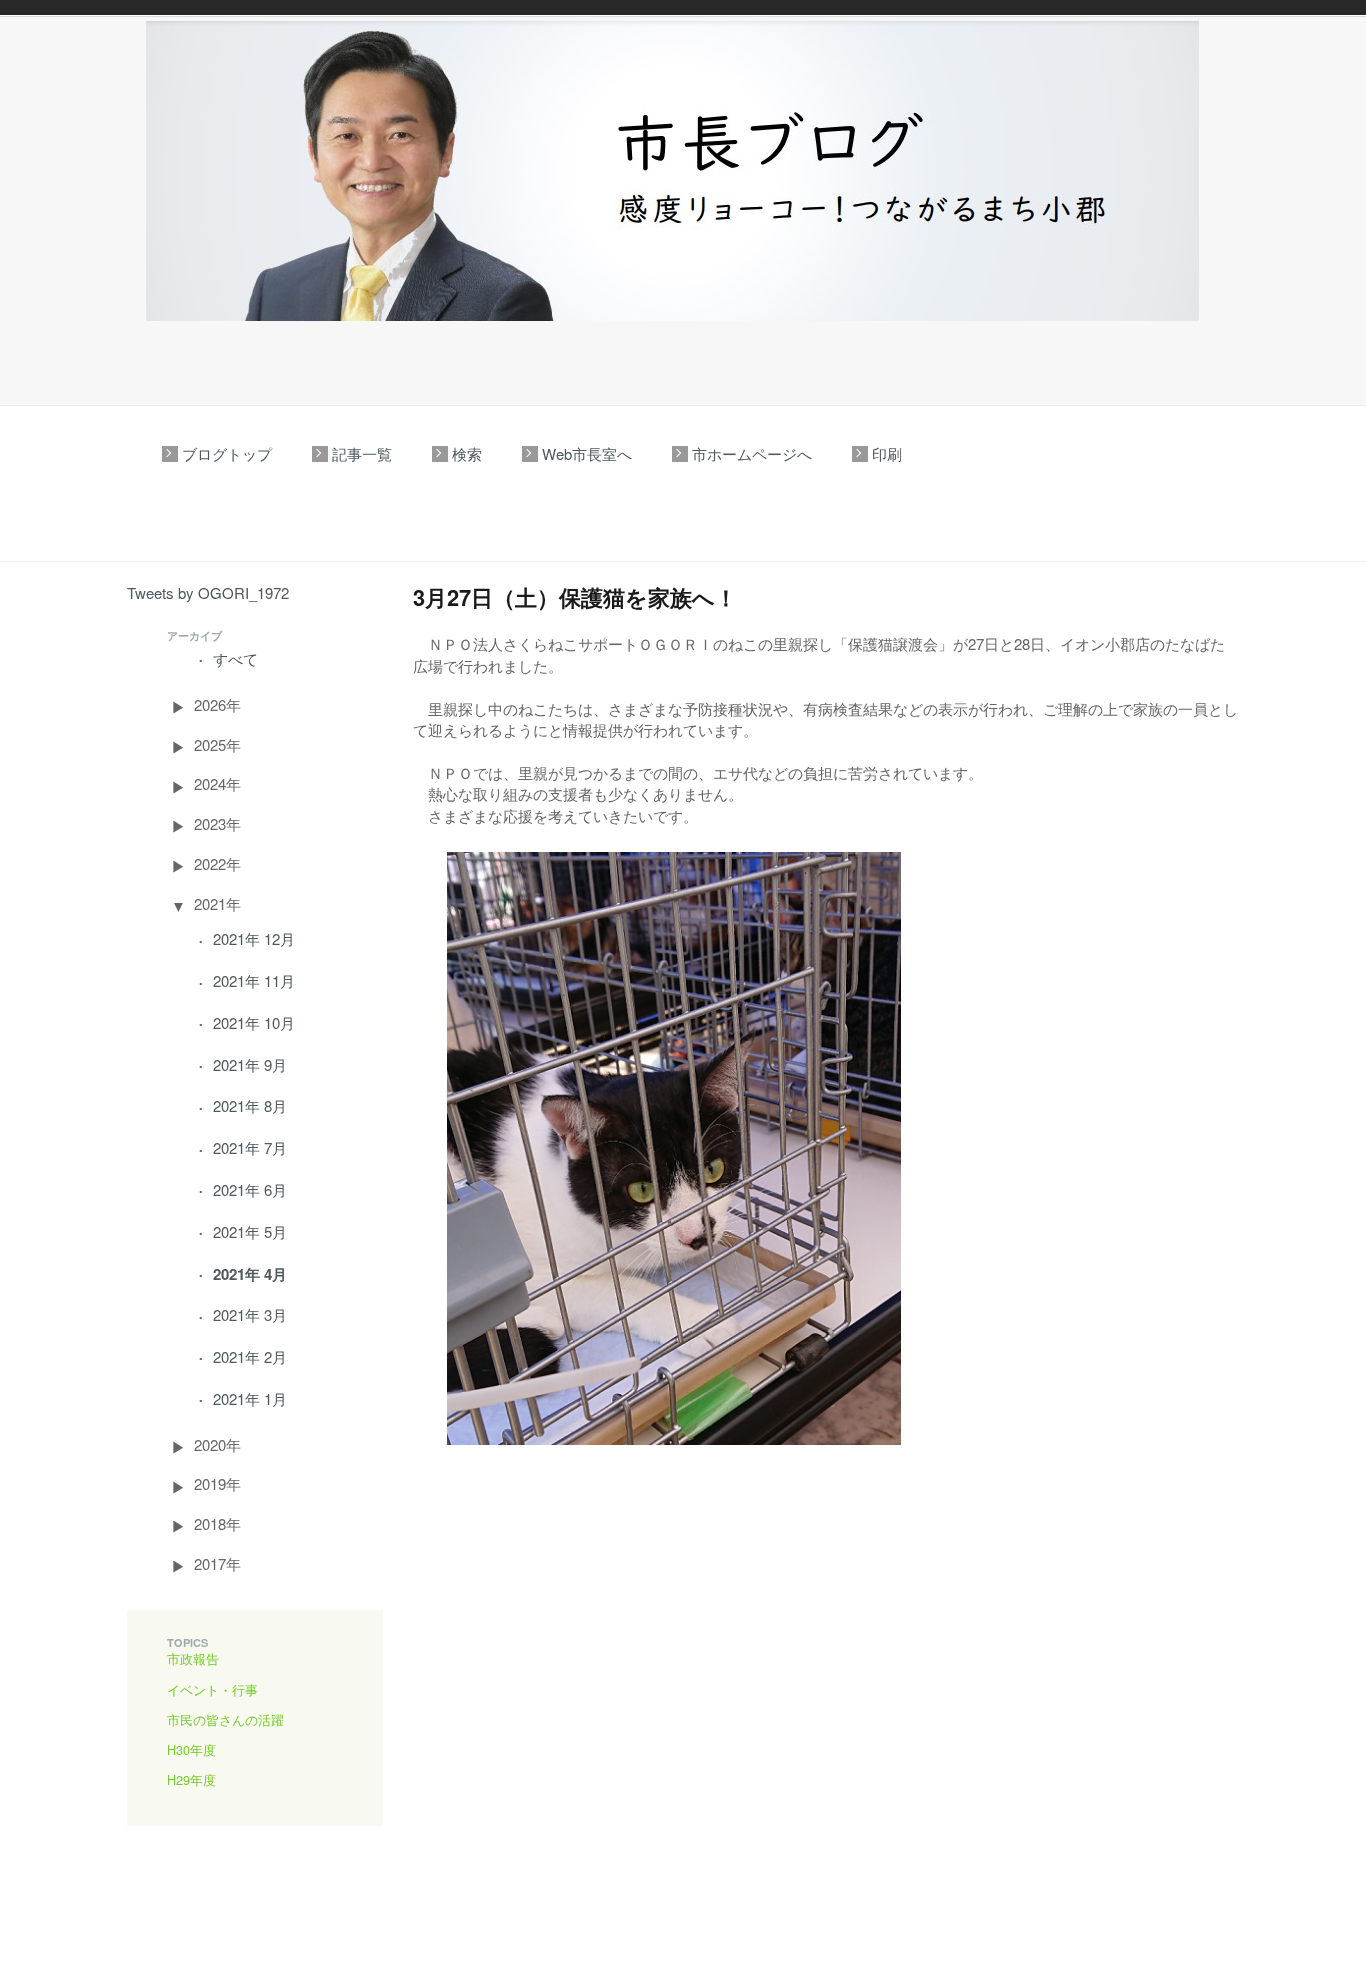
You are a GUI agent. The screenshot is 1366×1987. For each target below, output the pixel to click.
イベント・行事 (212, 1689)
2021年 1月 (250, 1398)
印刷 (887, 453)
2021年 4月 (250, 1274)
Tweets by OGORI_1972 (208, 592)
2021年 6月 (250, 1189)
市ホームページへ (752, 453)
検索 (467, 453)
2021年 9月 (250, 1064)
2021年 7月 (250, 1147)
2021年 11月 (254, 980)
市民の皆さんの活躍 (225, 1719)
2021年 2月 (250, 1356)
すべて (235, 658)
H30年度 (191, 1749)
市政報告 (193, 1658)
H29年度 (191, 1779)
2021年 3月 (250, 1314)
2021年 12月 (254, 938)
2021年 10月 (254, 1022)
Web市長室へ (587, 453)
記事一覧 (362, 453)
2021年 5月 (250, 1231)
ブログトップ (227, 453)
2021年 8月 (250, 1105)
